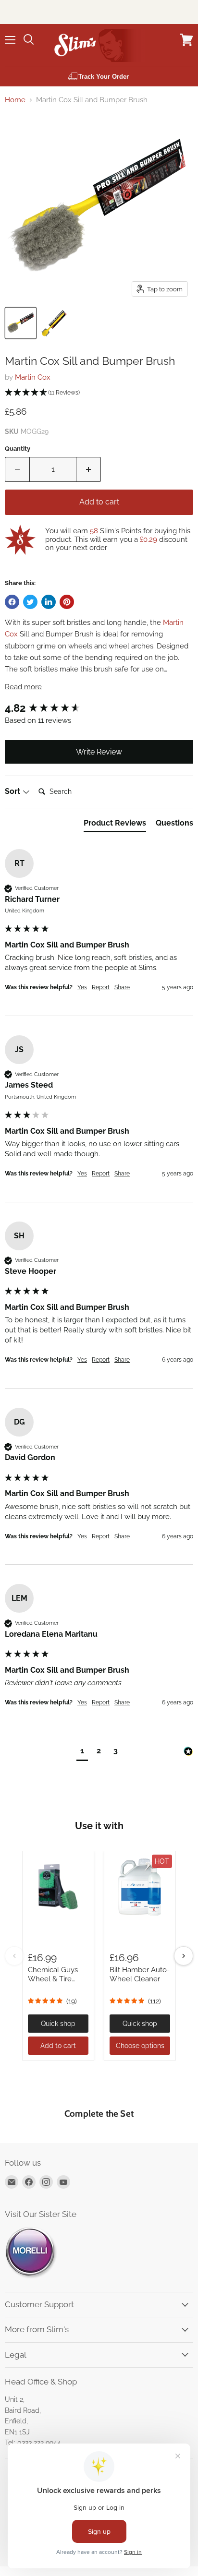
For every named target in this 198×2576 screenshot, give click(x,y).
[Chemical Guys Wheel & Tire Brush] (58, 1887)
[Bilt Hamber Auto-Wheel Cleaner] (140, 1887)
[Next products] (184, 1956)
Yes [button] (82, 987)
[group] (99, 708)
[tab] (115, 825)
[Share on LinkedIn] (49, 602)
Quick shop (58, 2024)
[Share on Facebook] (12, 602)
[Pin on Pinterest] (67, 602)
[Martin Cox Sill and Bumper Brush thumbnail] (21, 323)
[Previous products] (14, 1956)
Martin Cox (33, 377)
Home (15, 100)
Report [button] (101, 987)
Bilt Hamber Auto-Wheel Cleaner (140, 1975)
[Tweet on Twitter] (30, 602)
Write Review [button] (99, 752)
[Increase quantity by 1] (89, 469)
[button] (99, 393)
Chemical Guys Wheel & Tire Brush (53, 1979)
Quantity (18, 449)
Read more (23, 687)
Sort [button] (13, 791)
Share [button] (122, 987)
